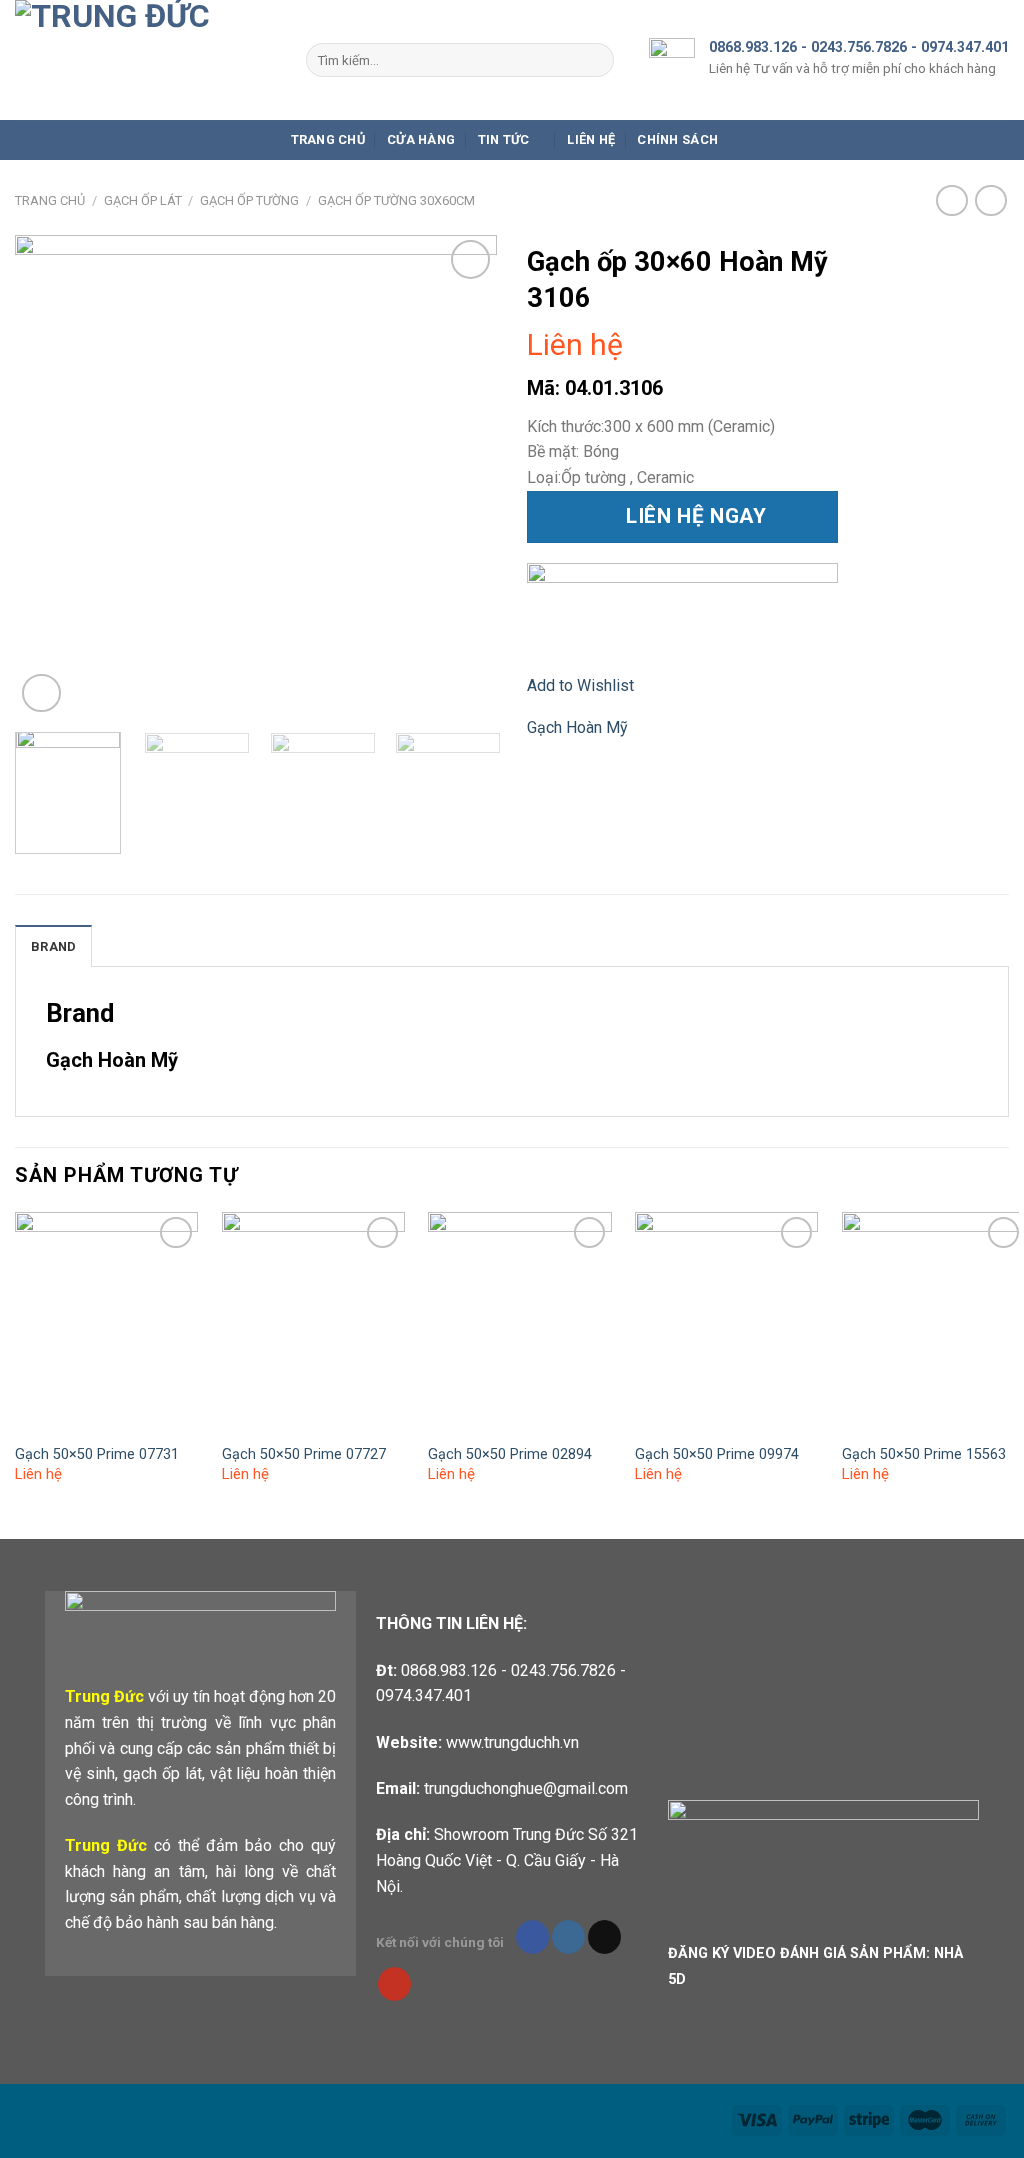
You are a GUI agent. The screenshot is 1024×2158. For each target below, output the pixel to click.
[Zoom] (41, 693)
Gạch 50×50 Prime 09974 (717, 1454)
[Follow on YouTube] (394, 1984)
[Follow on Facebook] (532, 1937)
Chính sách (677, 139)
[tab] (53, 946)
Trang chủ (328, 139)
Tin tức (504, 139)
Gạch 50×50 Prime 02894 (510, 1454)
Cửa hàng (421, 139)
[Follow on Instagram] (568, 1937)
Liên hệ (591, 139)
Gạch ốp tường (249, 200)
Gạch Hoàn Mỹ (577, 727)
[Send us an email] (604, 1937)
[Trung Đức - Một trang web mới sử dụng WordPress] (145, 60)
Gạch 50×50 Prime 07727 (304, 1454)
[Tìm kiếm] (594, 60)
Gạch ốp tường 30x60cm (396, 200)
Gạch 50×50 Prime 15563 (924, 1454)
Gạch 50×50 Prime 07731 (97, 1454)
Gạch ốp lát (143, 200)
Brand (53, 946)
